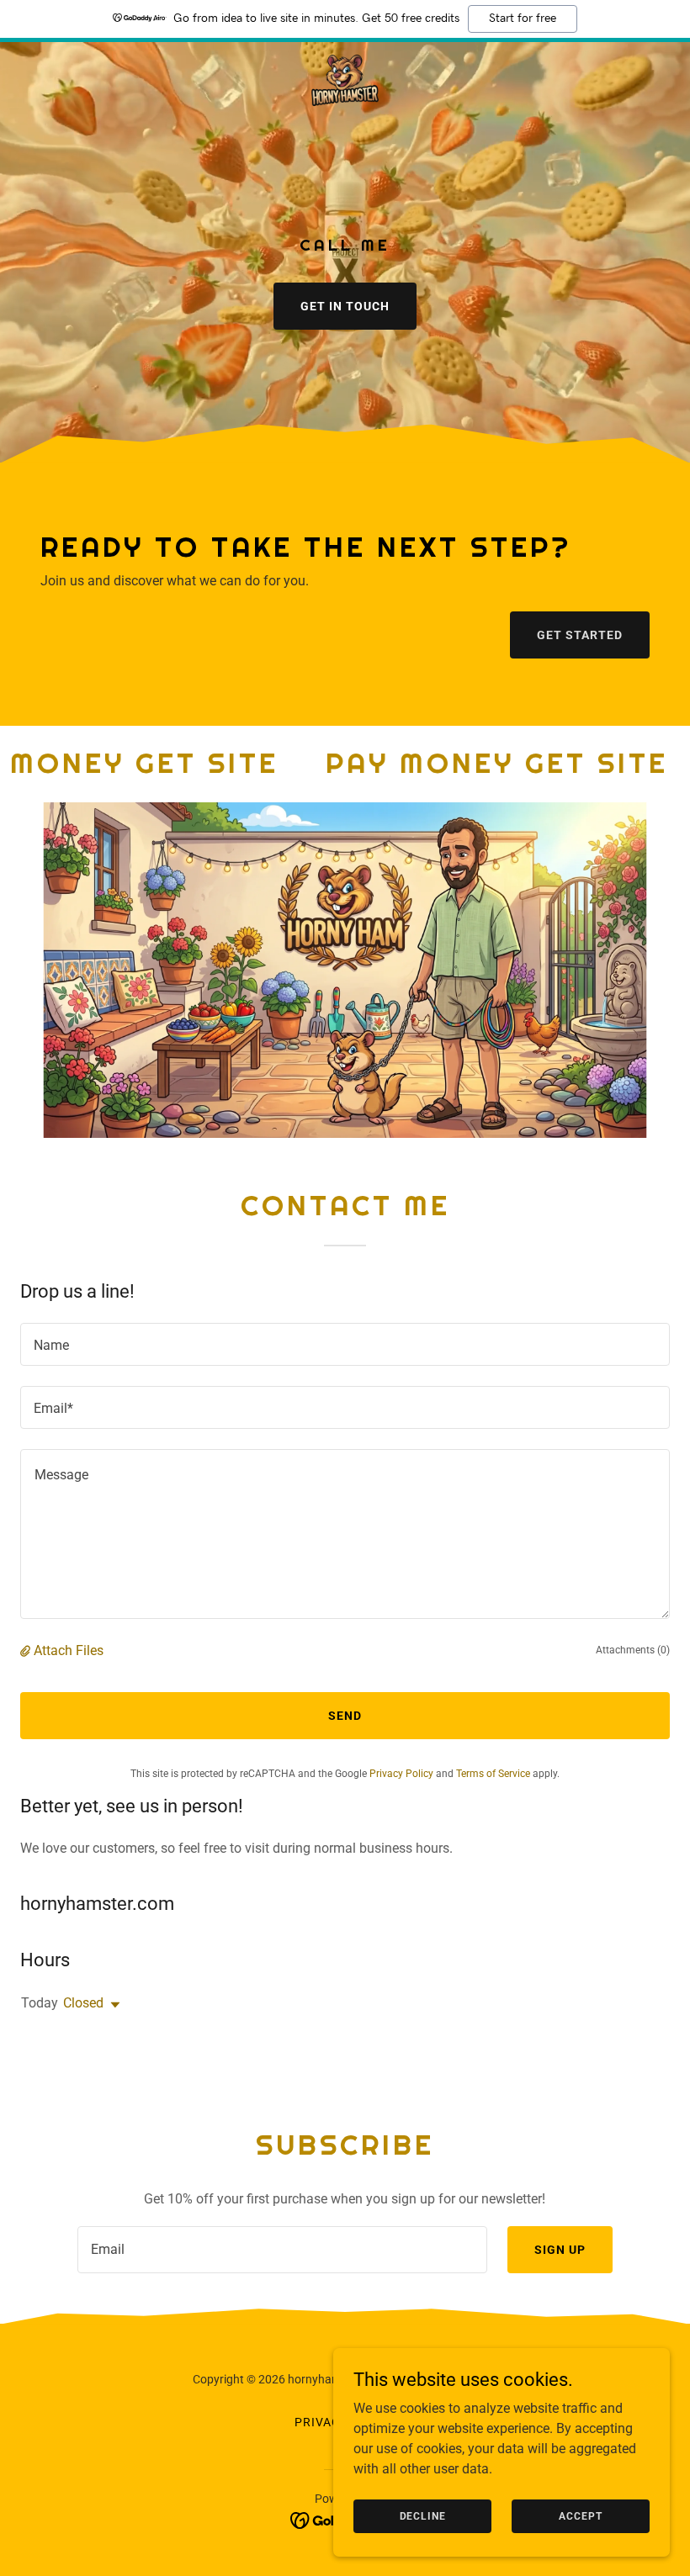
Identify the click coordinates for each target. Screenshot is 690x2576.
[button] (27, 1650)
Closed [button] (83, 2003)
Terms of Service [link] (493, 1774)
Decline (423, 2515)
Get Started (580, 635)
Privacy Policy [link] (401, 1774)
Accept (580, 2515)
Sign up (560, 2250)
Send (345, 1716)
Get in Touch (345, 306)
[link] (345, 82)
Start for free (523, 19)
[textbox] (345, 1344)
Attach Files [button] (69, 1650)
